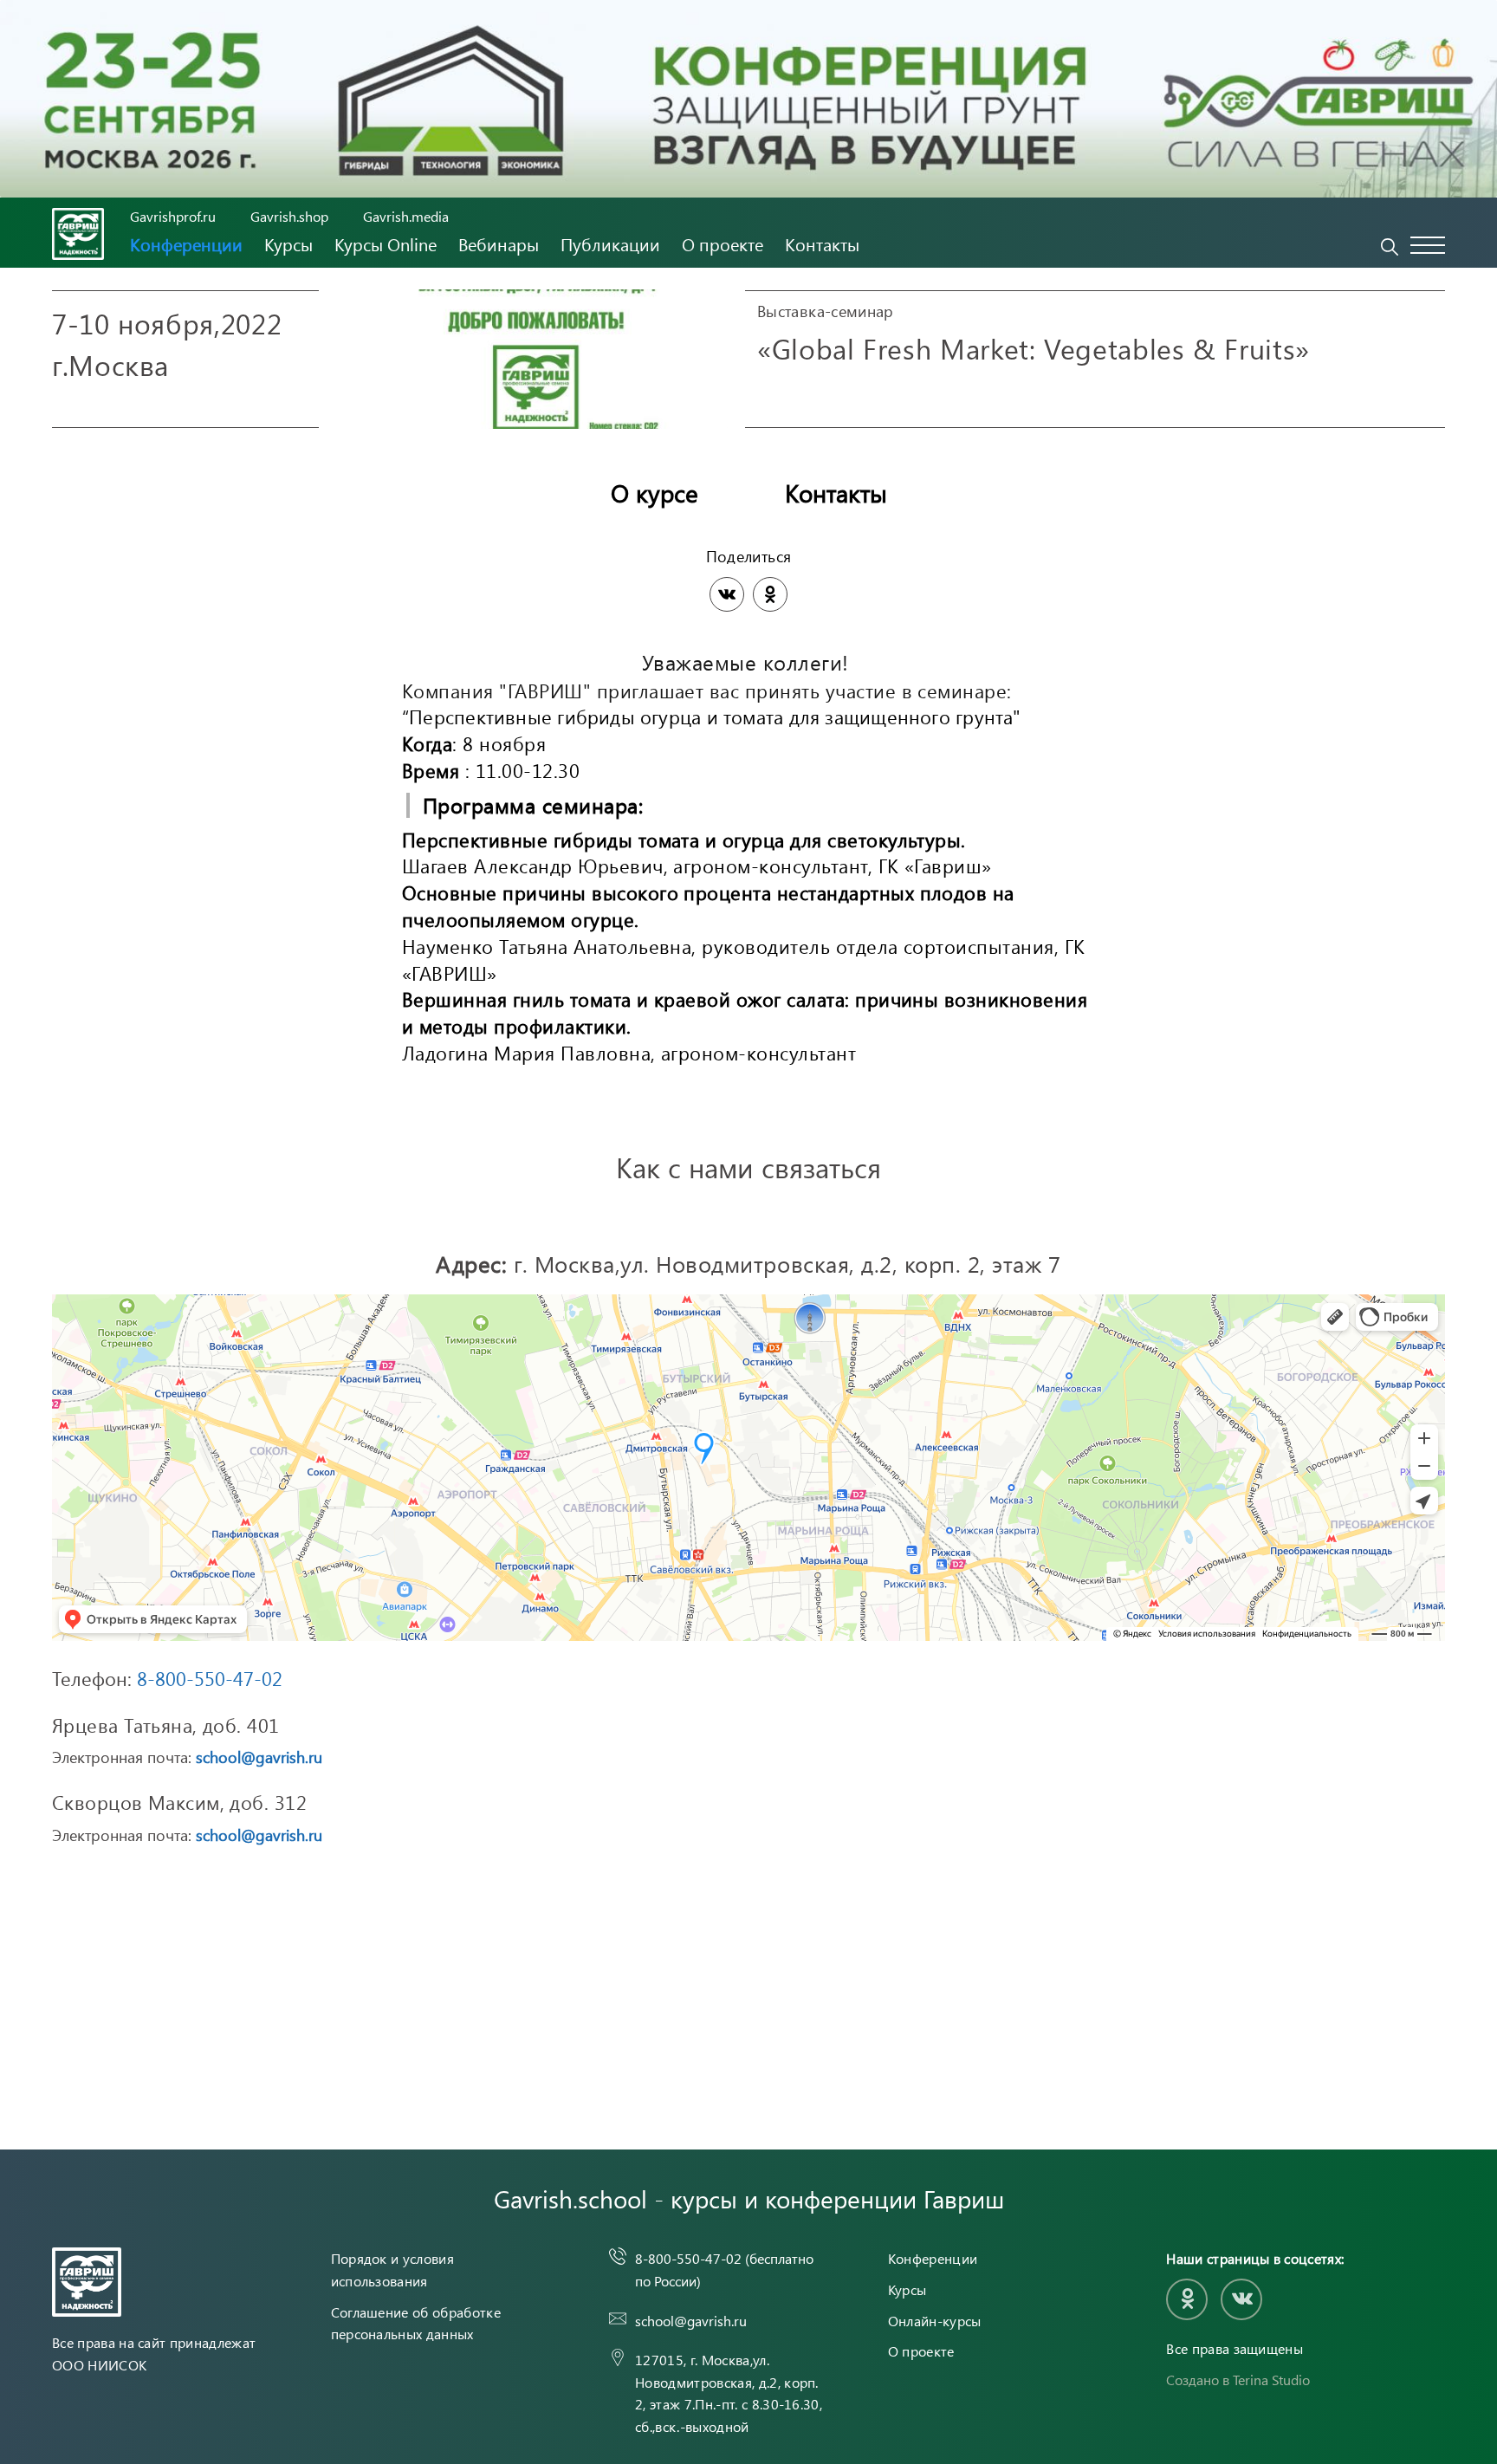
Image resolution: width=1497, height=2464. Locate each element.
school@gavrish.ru (259, 1757)
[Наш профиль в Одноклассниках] (1187, 2299)
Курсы (288, 244)
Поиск (1390, 247)
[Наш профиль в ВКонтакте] (1241, 2299)
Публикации (610, 244)
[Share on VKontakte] (727, 594)
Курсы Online (386, 244)
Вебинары (499, 244)
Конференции (186, 244)
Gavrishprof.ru (173, 216)
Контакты (822, 244)
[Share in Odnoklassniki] (770, 594)
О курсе (655, 493)
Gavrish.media (406, 216)
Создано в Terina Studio (1238, 2380)
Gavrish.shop (289, 216)
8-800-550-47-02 (210, 1678)
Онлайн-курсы (935, 2321)
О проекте (723, 244)
